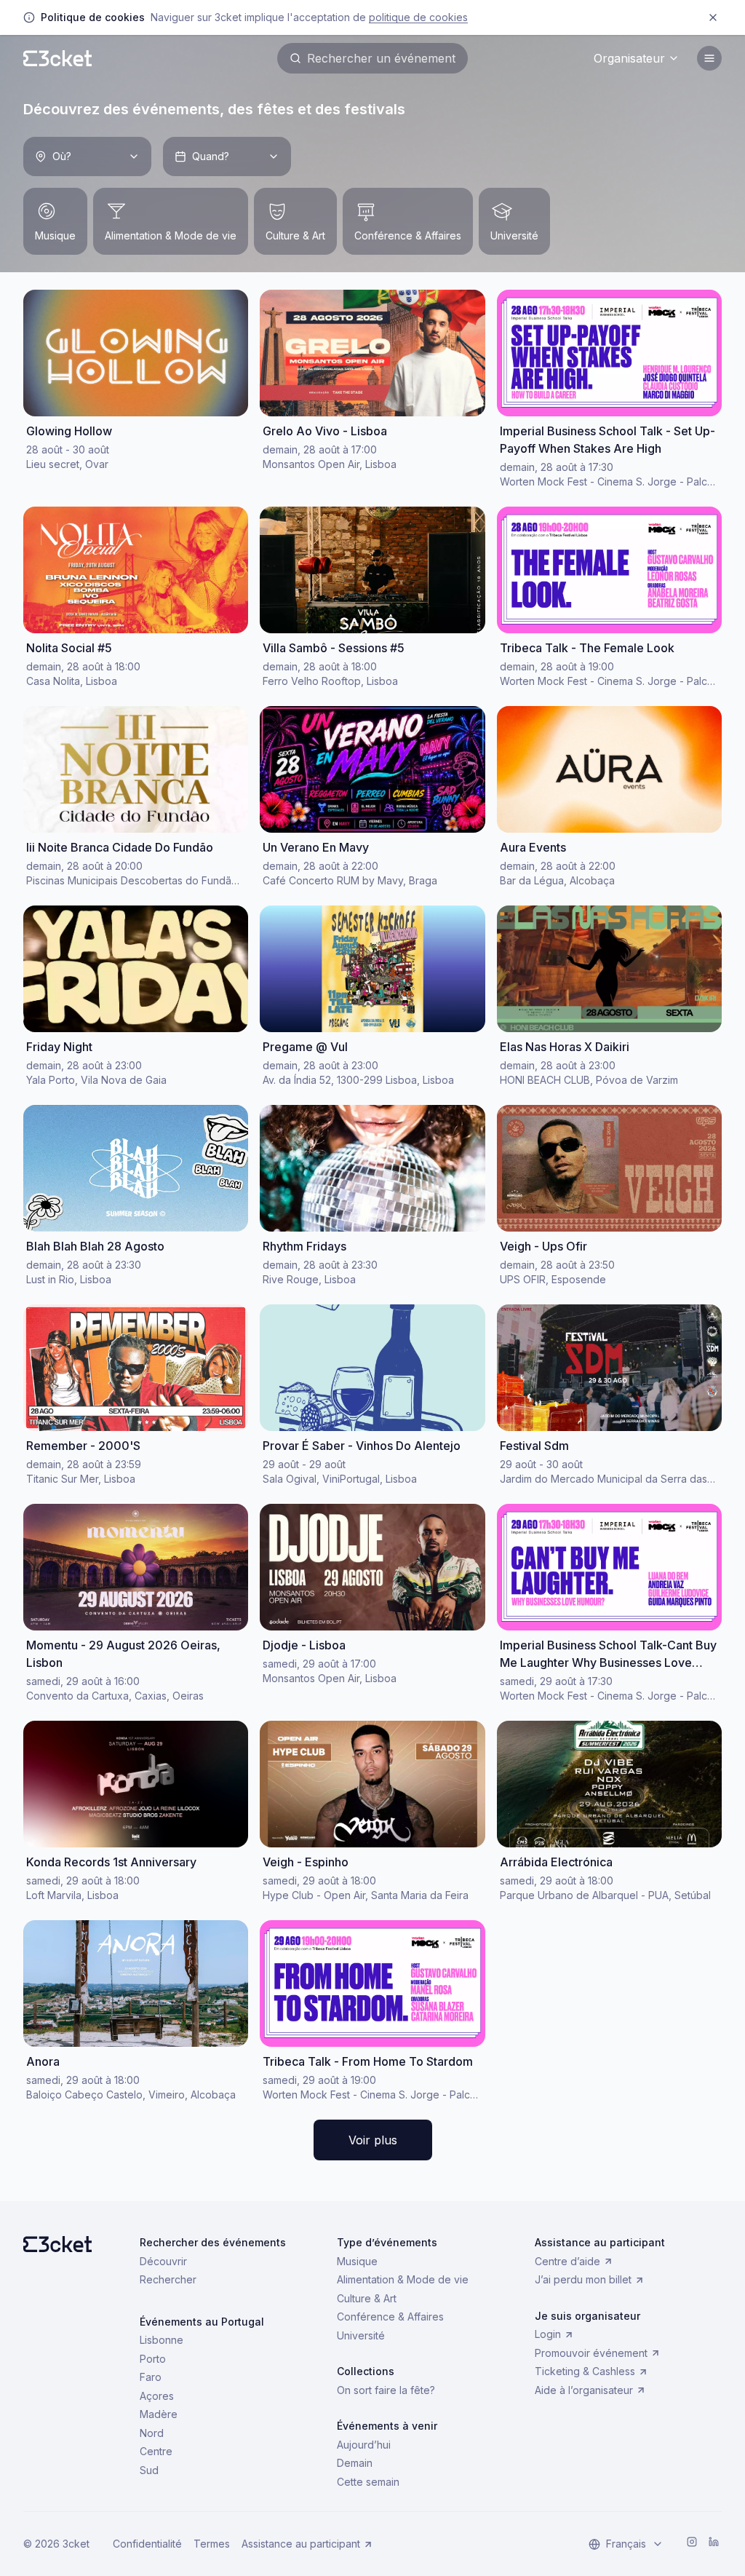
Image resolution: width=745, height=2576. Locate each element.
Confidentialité (147, 2544)
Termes (212, 2544)
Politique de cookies (418, 17)
